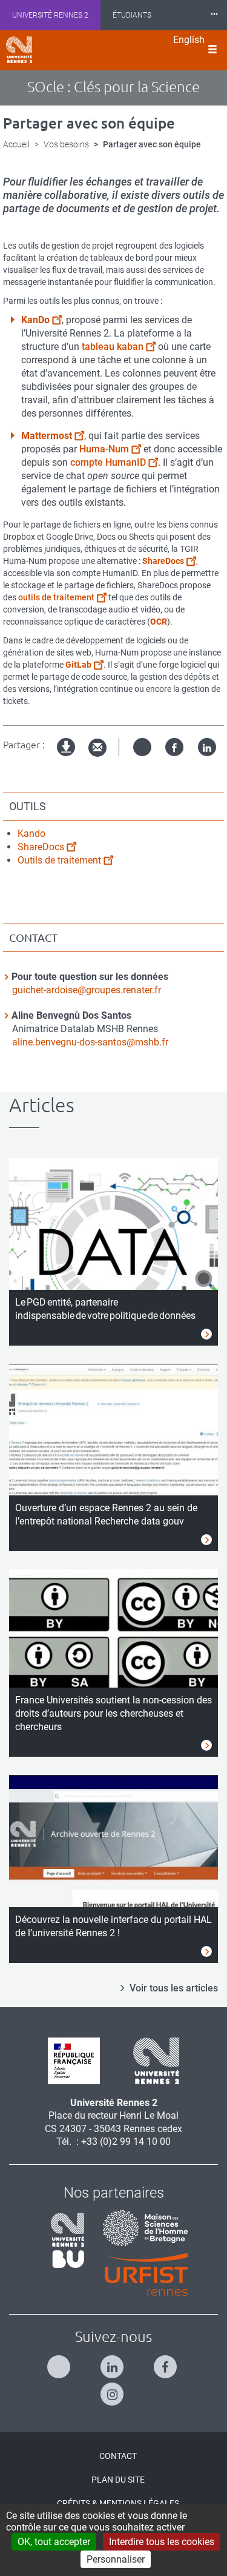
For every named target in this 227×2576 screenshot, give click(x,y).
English (189, 40)
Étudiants (132, 15)
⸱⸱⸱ (214, 15)
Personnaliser (116, 2559)
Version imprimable (67, 757)
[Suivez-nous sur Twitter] (60, 2362)
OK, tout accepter (54, 2542)
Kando (31, 834)
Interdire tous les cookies (162, 2542)
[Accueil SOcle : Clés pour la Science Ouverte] (19, 50)
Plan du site (118, 2480)
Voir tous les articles (174, 1988)
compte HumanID (108, 462)
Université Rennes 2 (50, 15)
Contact (118, 2456)
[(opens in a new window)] (141, 2227)
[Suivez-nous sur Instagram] (113, 2389)
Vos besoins (66, 144)
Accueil (16, 144)
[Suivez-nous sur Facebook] (167, 2362)
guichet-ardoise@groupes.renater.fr (87, 990)
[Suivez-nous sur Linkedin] (113, 2362)
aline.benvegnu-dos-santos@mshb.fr (90, 1042)
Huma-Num (104, 449)
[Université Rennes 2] (152, 2060)
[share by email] (97, 748)
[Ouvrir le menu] (212, 50)
